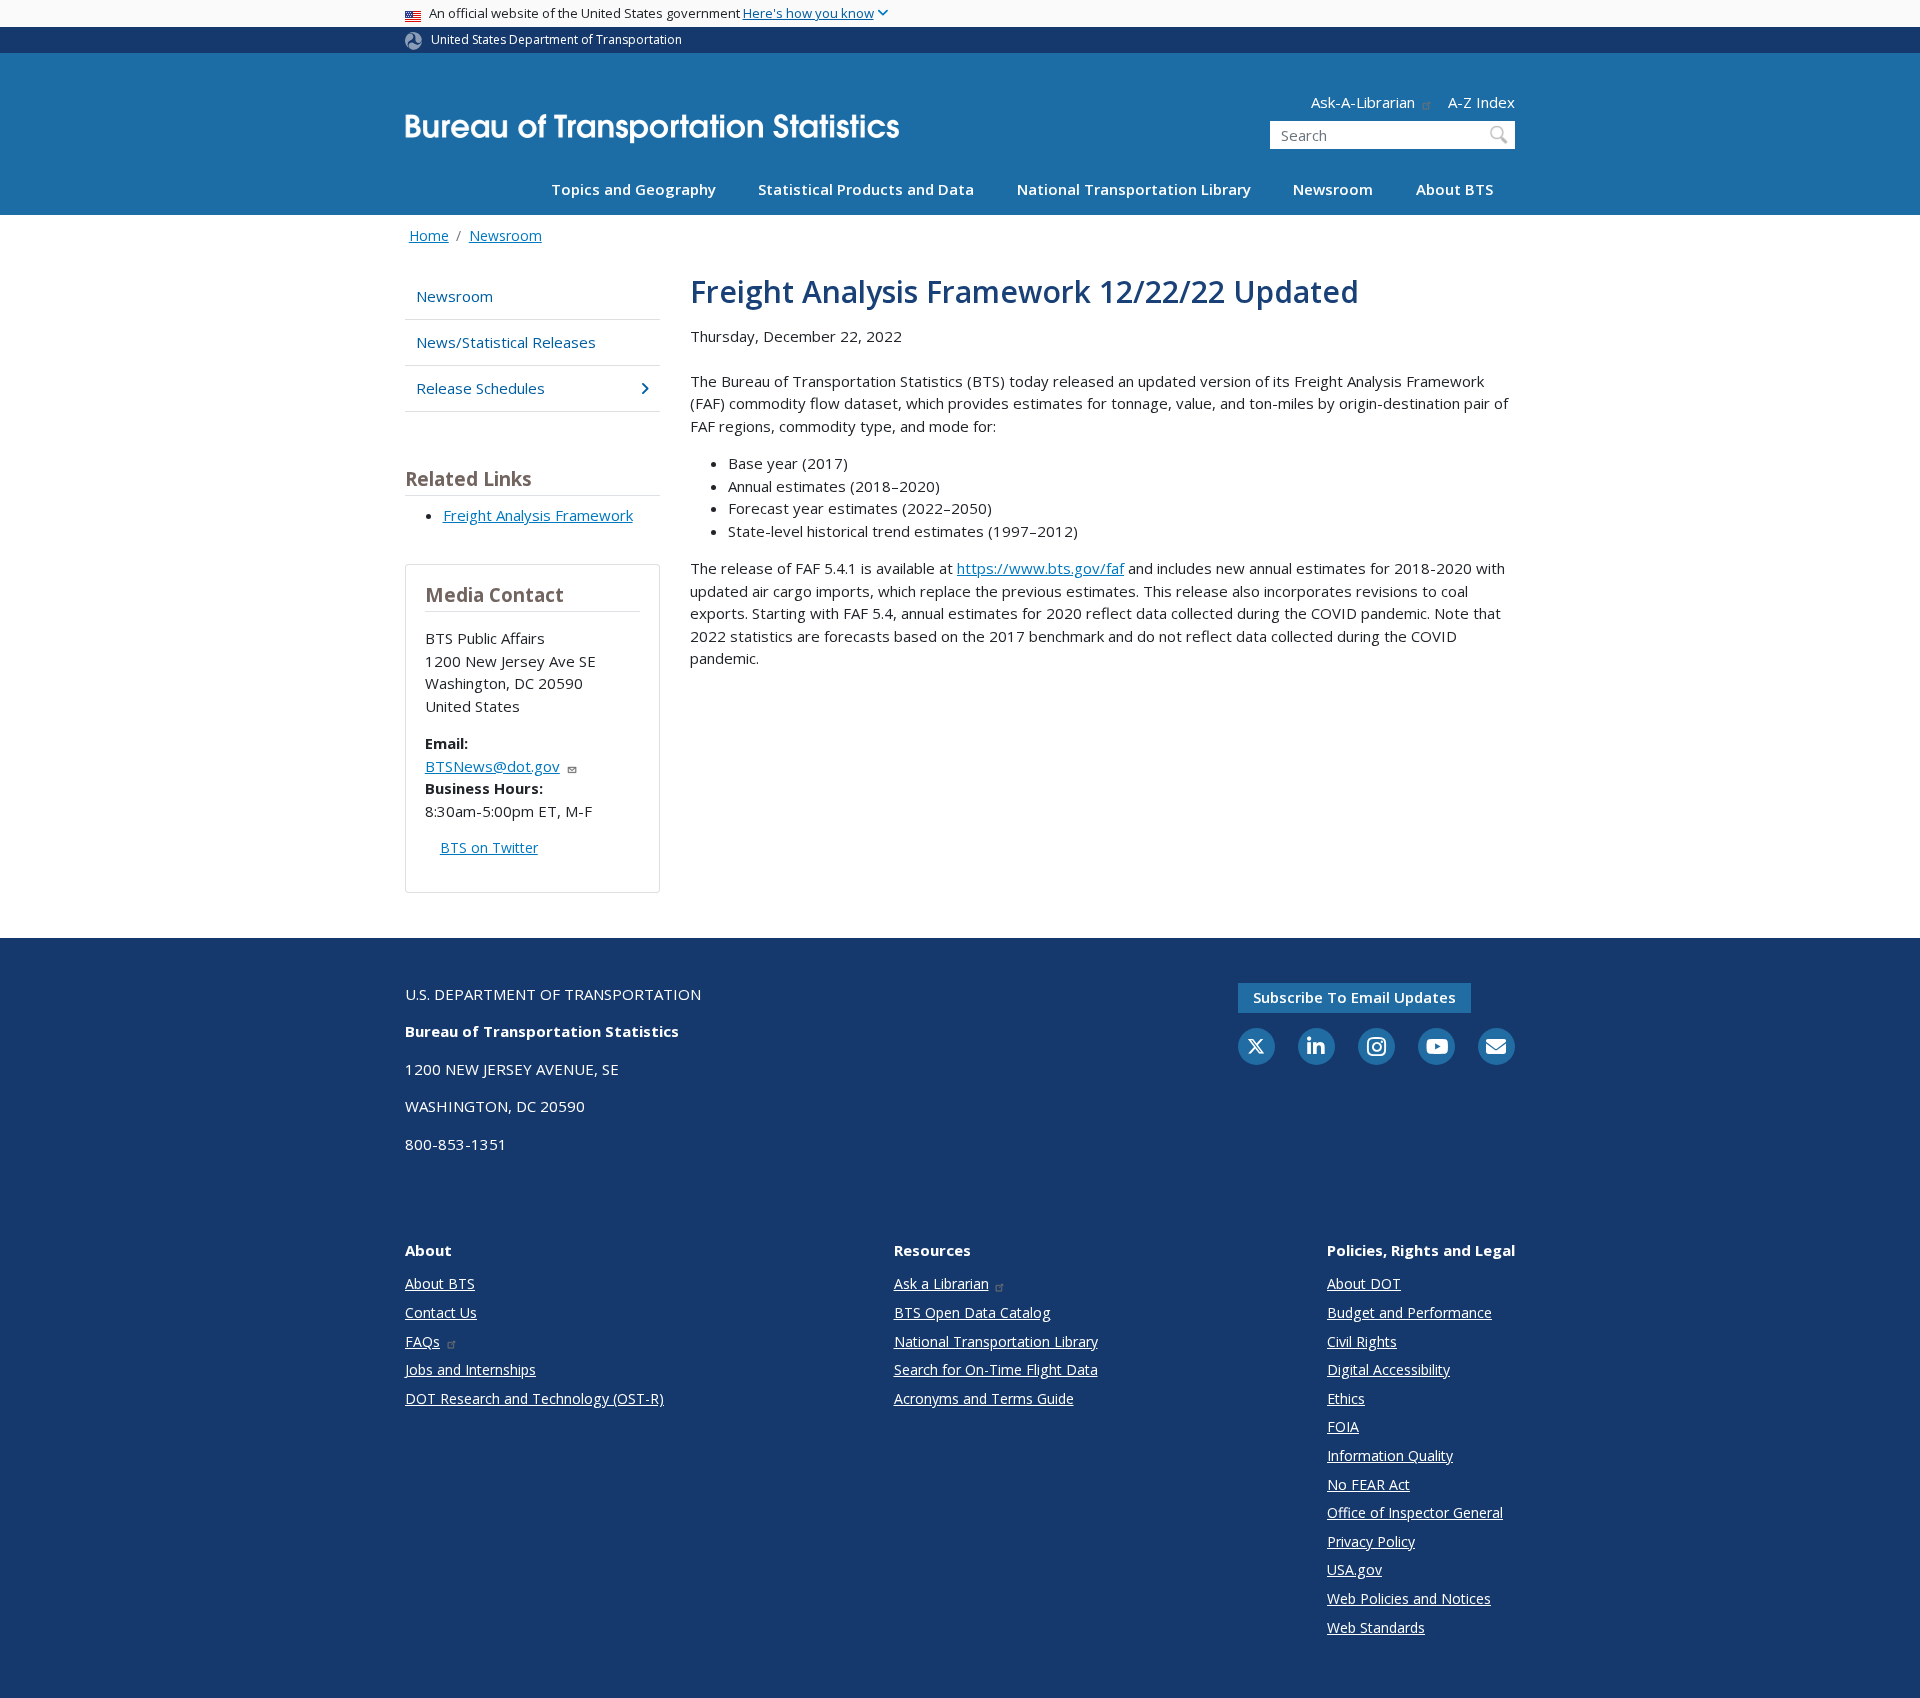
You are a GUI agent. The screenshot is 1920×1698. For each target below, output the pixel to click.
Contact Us (441, 1312)
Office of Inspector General (1415, 1512)
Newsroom (1333, 189)
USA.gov (1354, 1569)
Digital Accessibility (1388, 1369)
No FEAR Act (1368, 1484)
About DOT (1364, 1283)
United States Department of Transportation (556, 39)
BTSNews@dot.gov (492, 766)
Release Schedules (480, 388)
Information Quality (1390, 1455)
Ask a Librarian (941, 1283)
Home (429, 235)
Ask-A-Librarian (1363, 102)
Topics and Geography (633, 189)
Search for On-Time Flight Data (996, 1369)
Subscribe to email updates (1354, 997)
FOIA (1343, 1426)
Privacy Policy (1371, 1541)
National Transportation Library (1134, 189)
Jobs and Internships (470, 1369)
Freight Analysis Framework (538, 515)
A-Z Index (1481, 102)
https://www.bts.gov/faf (1040, 568)
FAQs (422, 1341)
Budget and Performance (1409, 1312)
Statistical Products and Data (866, 189)
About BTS (1454, 189)
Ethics (1346, 1398)
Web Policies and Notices (1409, 1598)
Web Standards (1376, 1627)
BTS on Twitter (489, 847)
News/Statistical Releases (506, 342)
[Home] (652, 134)
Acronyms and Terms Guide (984, 1398)
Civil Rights (1362, 1341)
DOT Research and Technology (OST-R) (534, 1398)
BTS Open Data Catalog (972, 1312)
